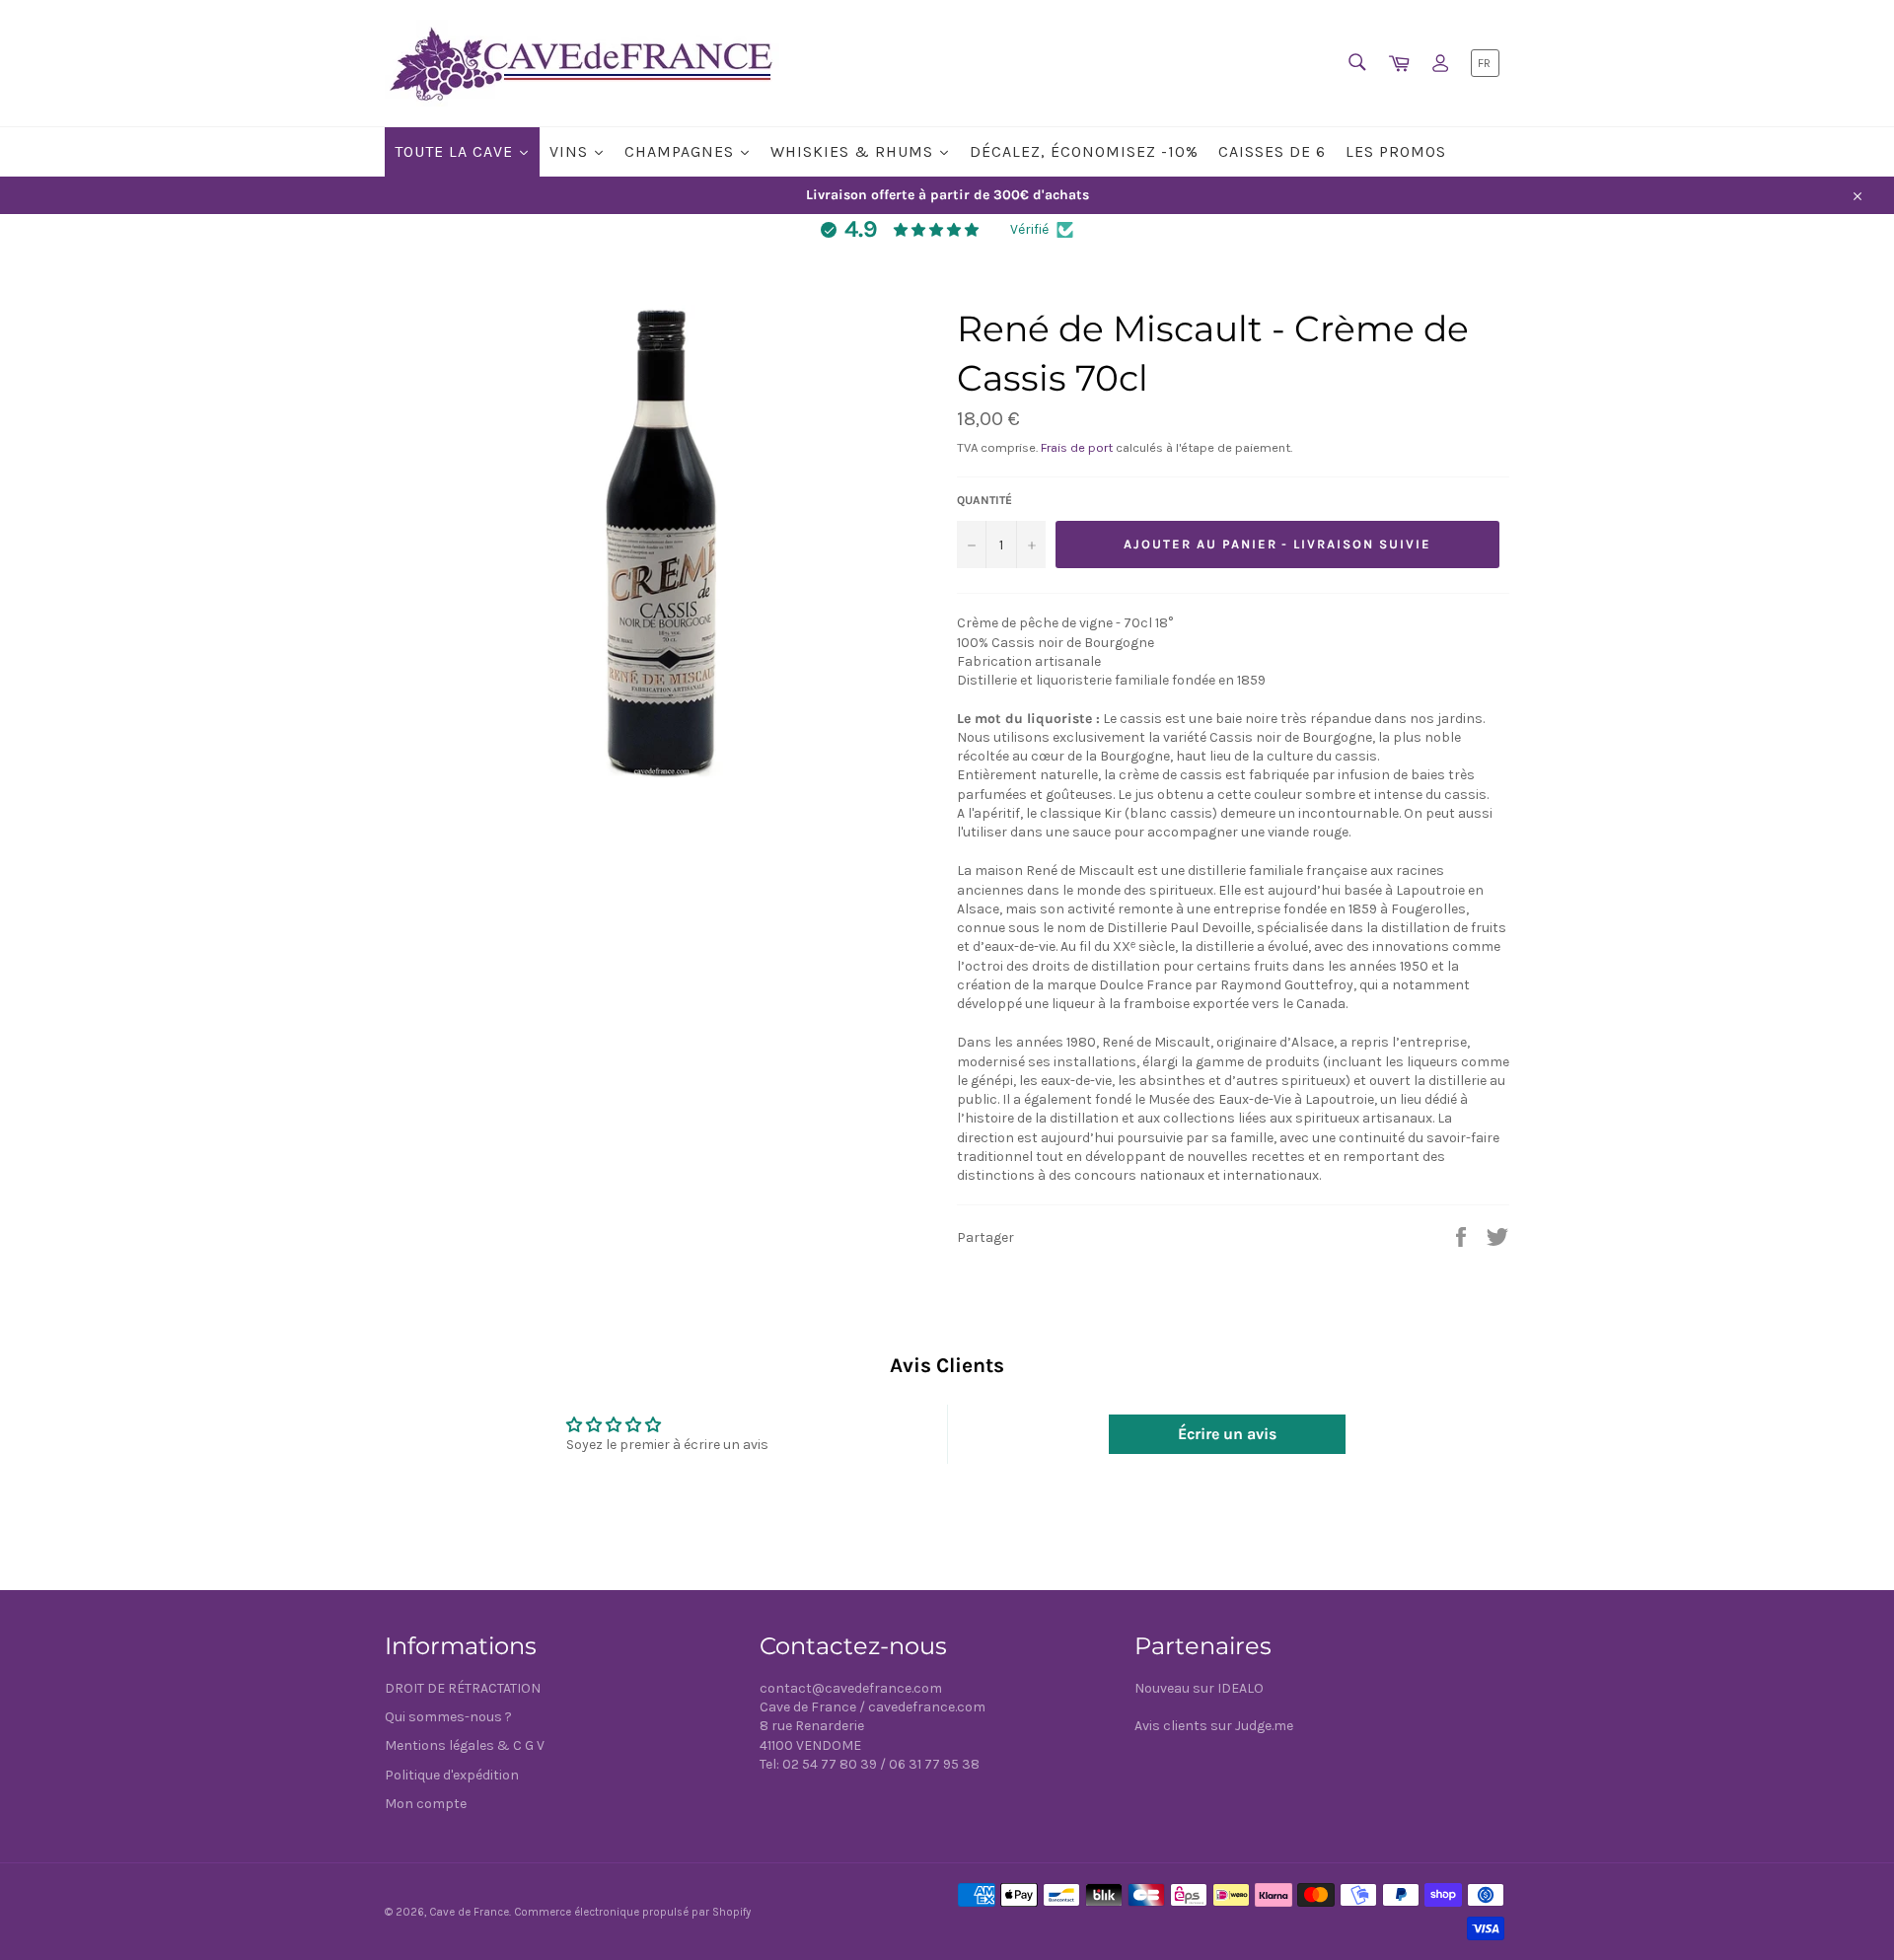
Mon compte (426, 1804)
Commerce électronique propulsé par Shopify (632, 1912)
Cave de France (469, 1912)
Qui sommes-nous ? (448, 1717)
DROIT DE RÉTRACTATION (463, 1688)
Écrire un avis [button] (1227, 1434)
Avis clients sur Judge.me (1214, 1726)
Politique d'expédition (452, 1775)
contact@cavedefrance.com (851, 1688)
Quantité (984, 500)
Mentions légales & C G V (465, 1745)
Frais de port (1077, 447)
